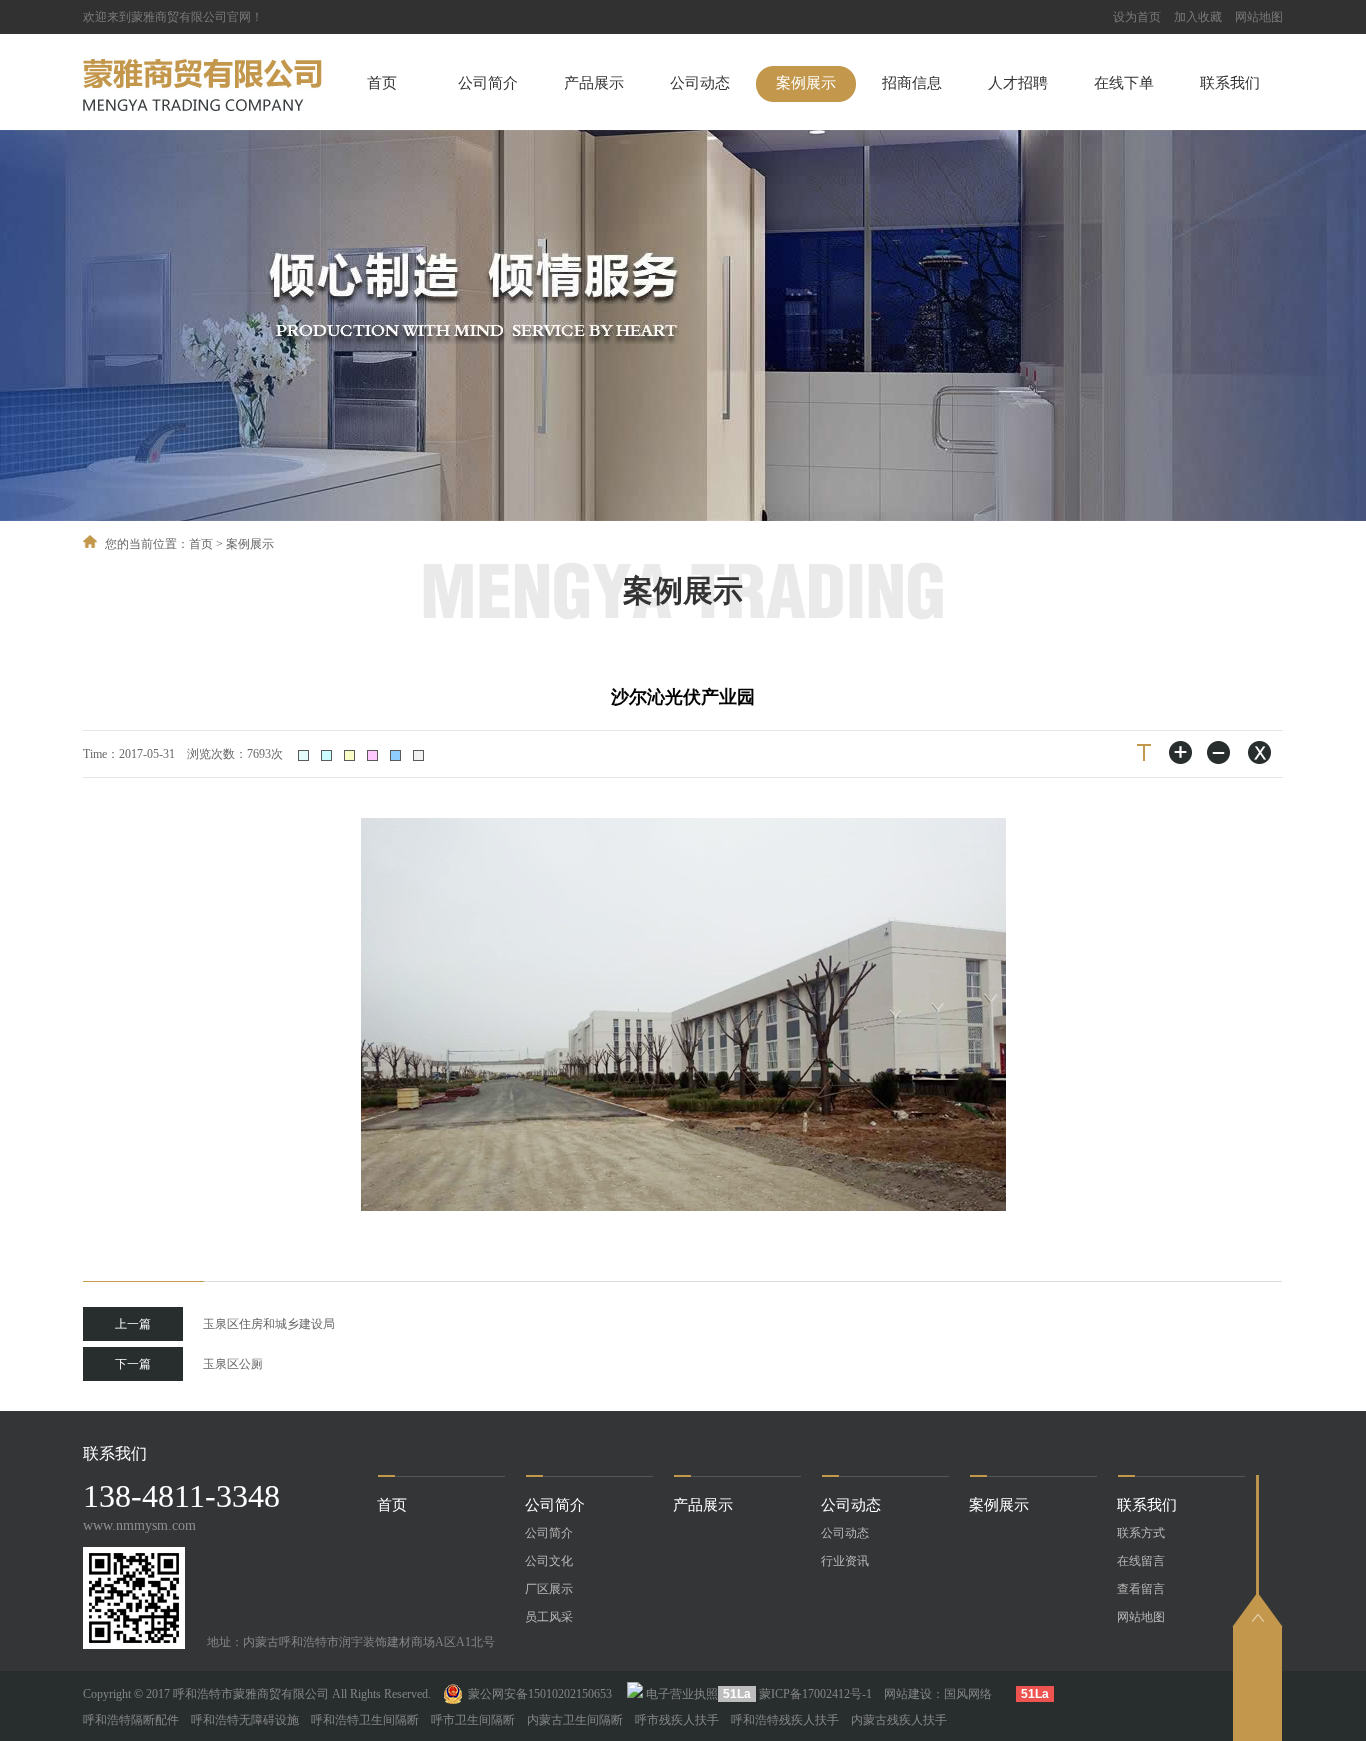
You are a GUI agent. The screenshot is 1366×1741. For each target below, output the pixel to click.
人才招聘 (1018, 83)
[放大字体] (1182, 752)
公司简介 (488, 83)
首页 (382, 83)
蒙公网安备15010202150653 (540, 1694)
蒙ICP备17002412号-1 (815, 1694)
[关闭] (1258, 752)
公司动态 (700, 83)
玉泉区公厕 (189, 1364)
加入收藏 (1198, 17)
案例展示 (806, 83)
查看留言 (1141, 1589)
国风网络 (968, 1694)
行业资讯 (845, 1561)
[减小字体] (1220, 752)
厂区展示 (549, 1589)
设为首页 (1137, 17)
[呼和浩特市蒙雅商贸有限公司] (202, 107)
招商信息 (912, 83)
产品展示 (594, 83)
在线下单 (1124, 83)
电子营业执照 (682, 1694)
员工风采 (549, 1617)
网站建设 (908, 1694)
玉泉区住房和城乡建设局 (225, 1324)
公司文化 (549, 1561)
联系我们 (1230, 83)
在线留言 (1141, 1561)
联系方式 (1141, 1533)
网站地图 (1259, 17)
